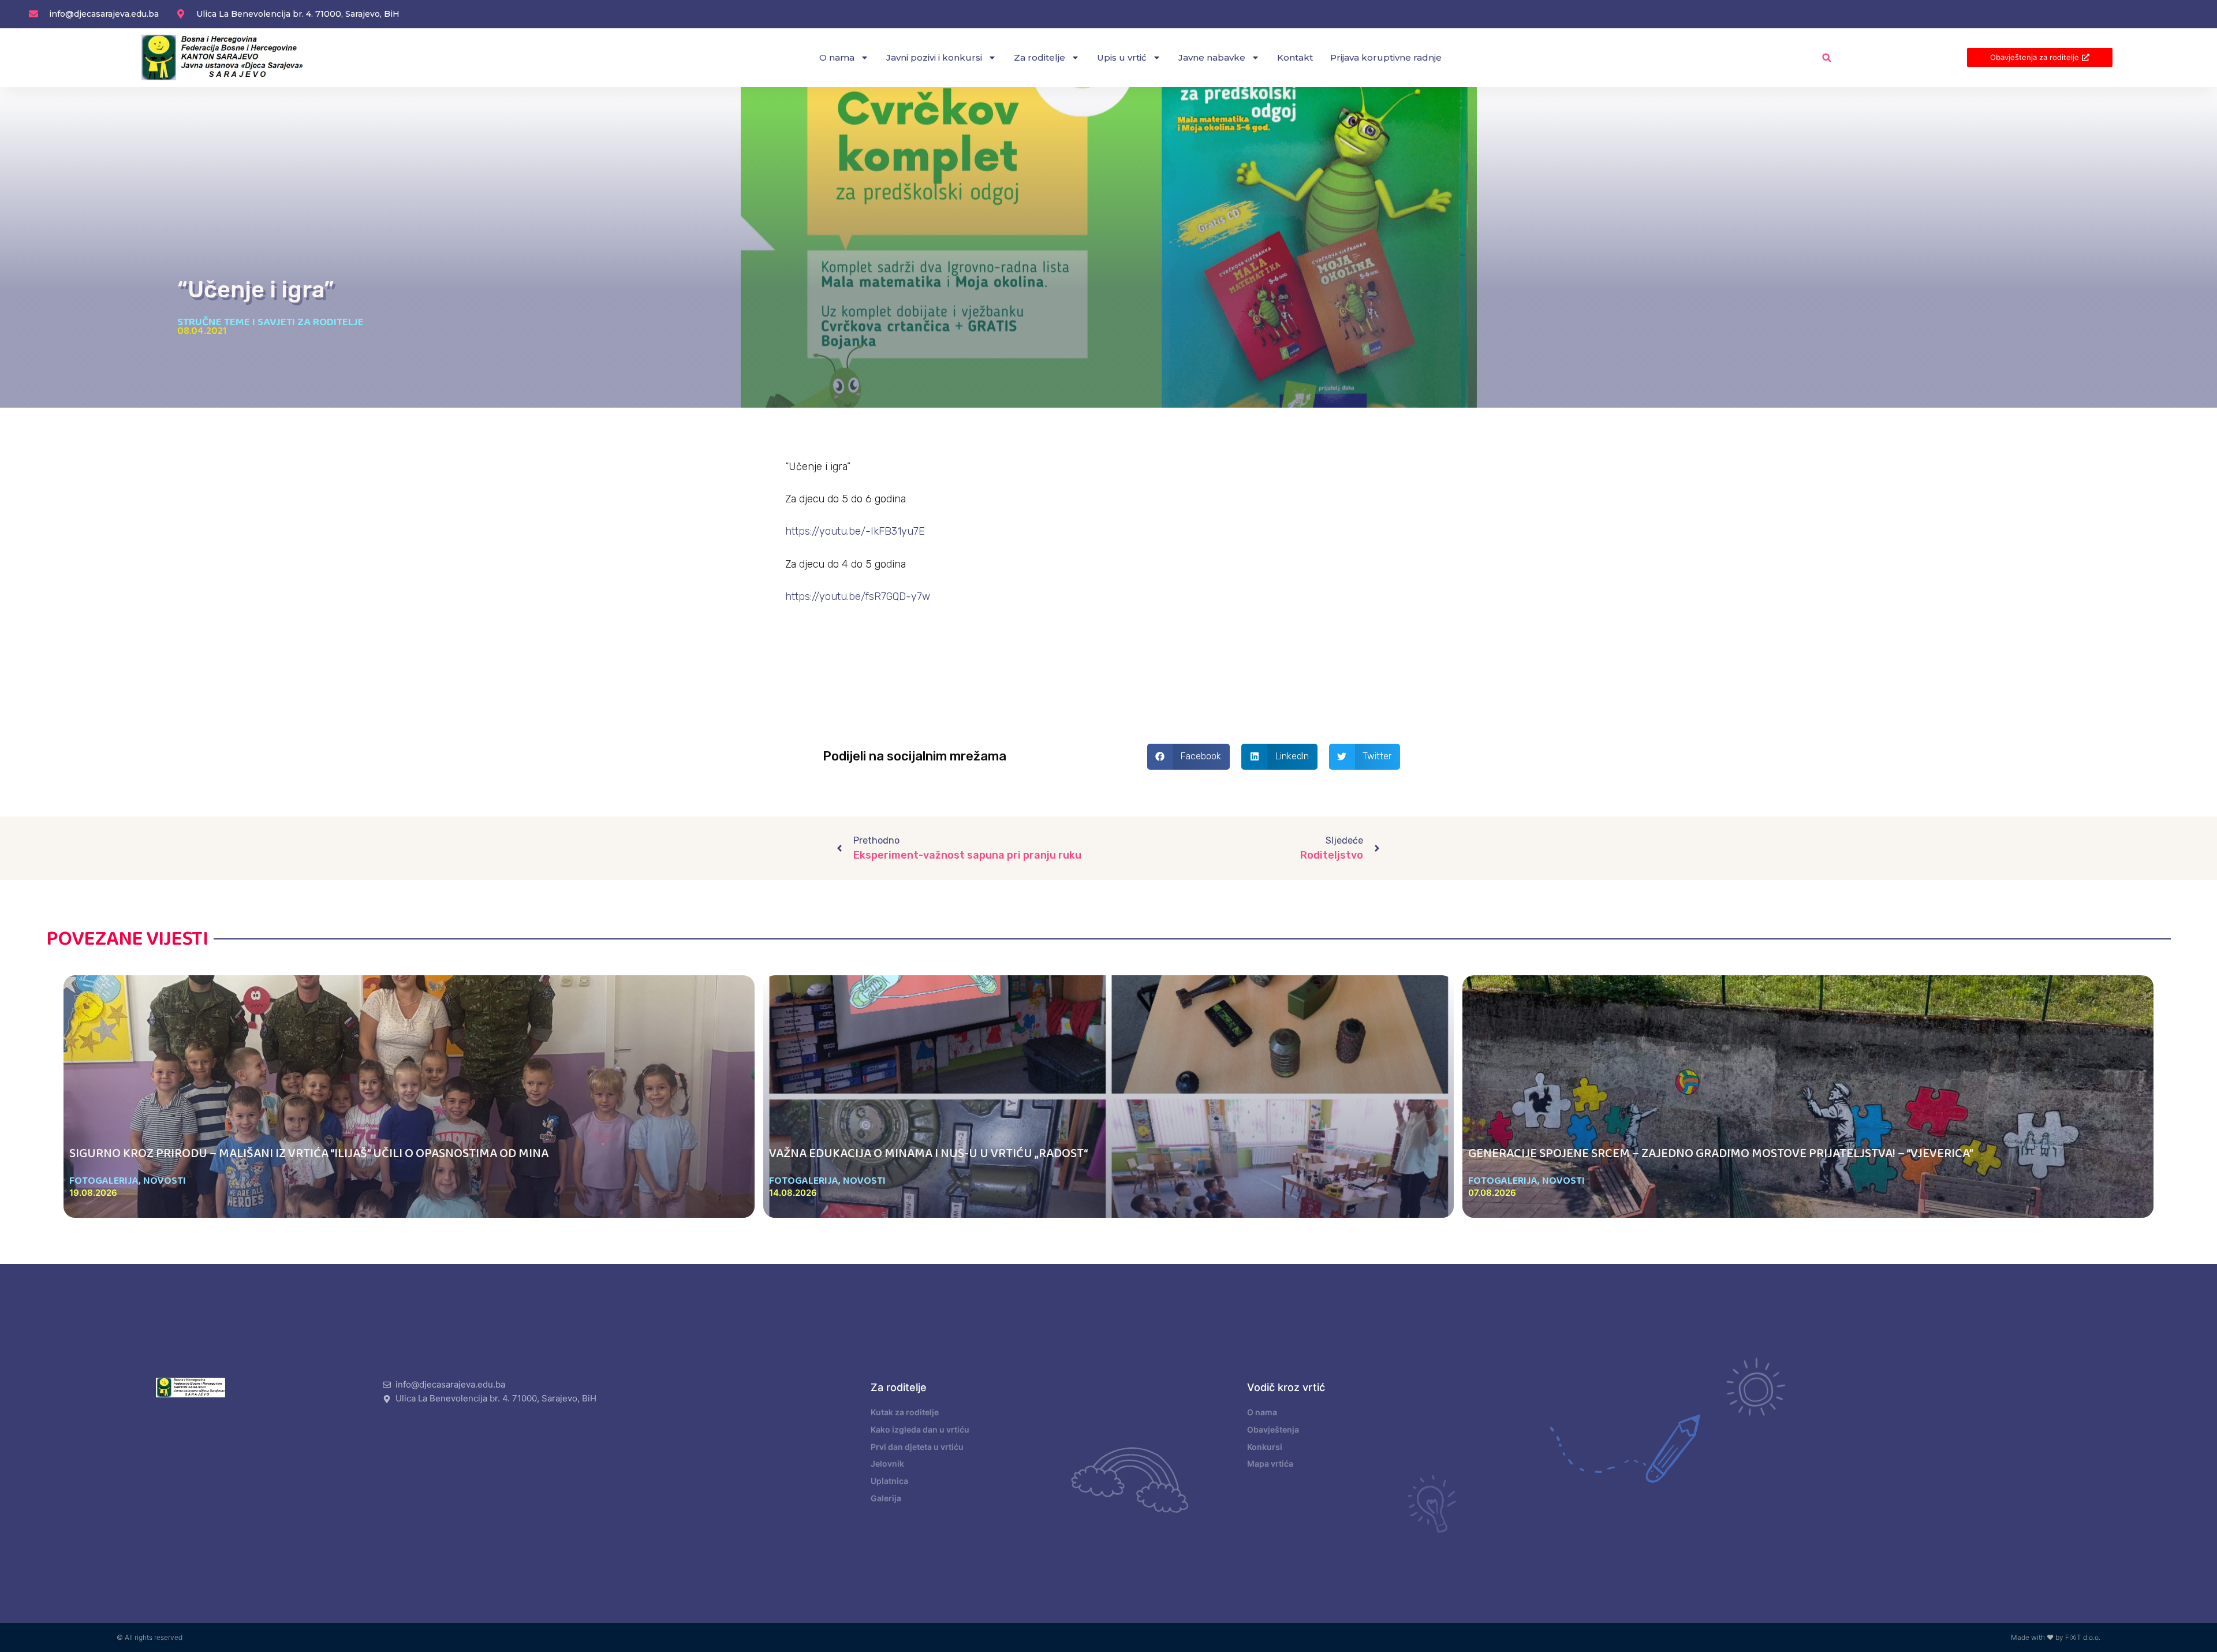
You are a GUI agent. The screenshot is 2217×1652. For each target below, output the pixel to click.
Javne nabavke (1212, 57)
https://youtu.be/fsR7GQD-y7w (858, 596)
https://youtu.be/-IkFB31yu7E (855, 531)
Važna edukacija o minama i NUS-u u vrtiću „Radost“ (928, 1154)
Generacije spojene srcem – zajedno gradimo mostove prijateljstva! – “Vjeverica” (1721, 1154)
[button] (1827, 57)
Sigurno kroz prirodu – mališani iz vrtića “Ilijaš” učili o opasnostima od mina (309, 1154)
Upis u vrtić (1122, 57)
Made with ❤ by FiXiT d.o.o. (2056, 1637)
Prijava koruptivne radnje (1386, 57)
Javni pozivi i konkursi (934, 57)
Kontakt (1295, 57)
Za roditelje (1040, 57)
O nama (837, 57)
